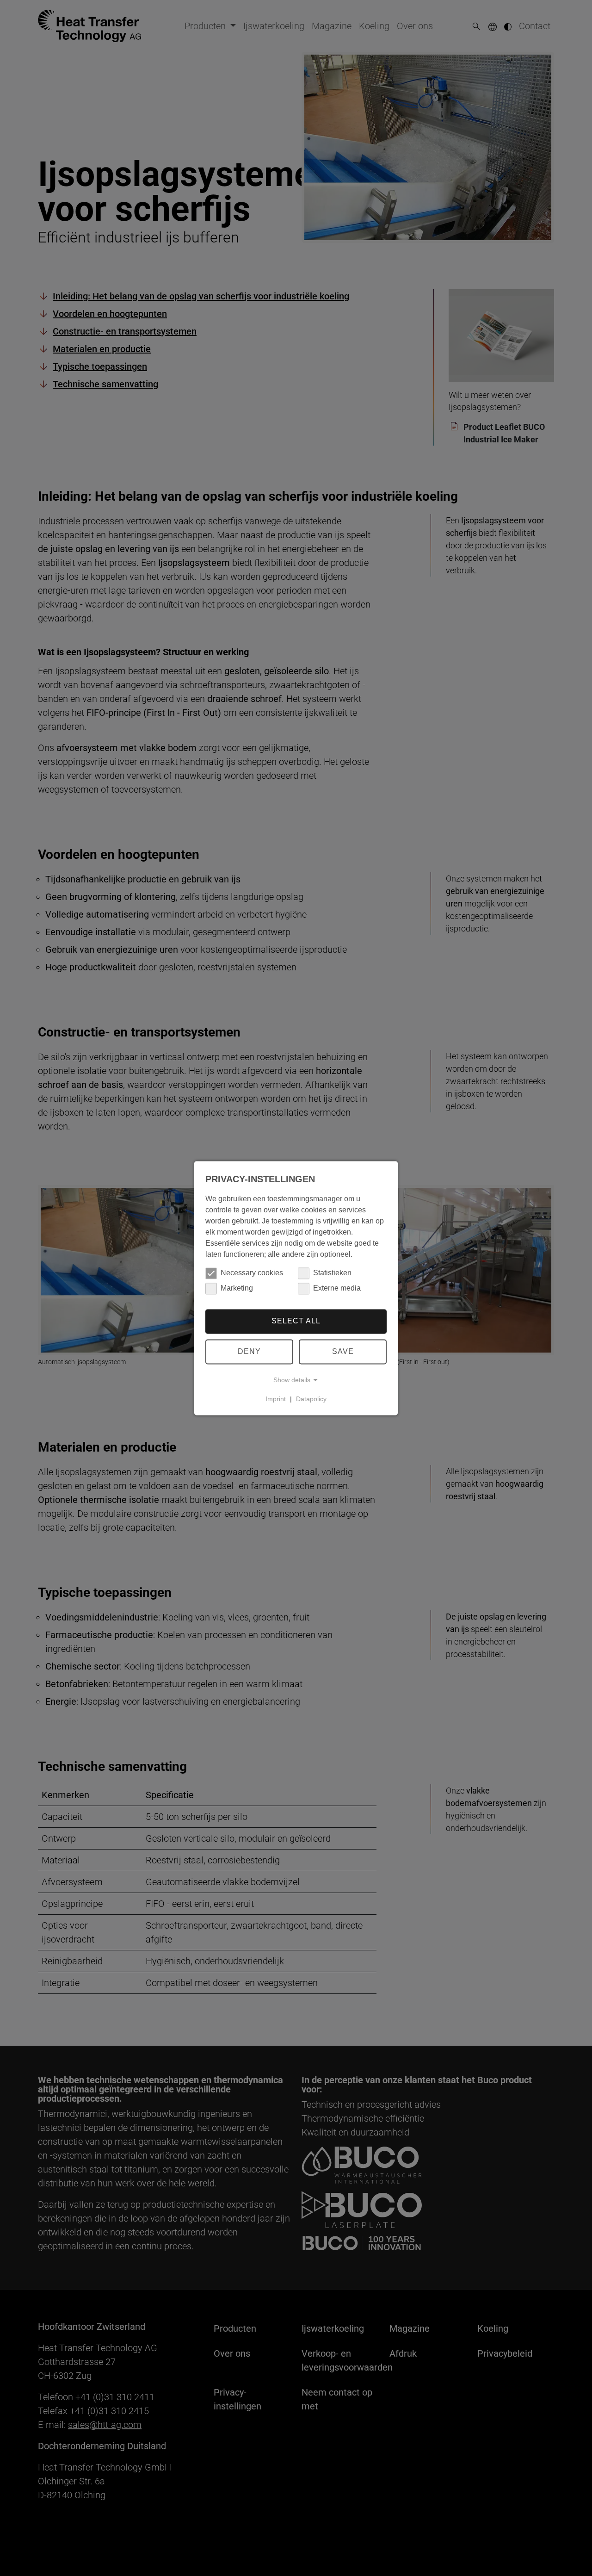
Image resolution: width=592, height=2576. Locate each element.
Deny (249, 1351)
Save (343, 1351)
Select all (296, 1321)
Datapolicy (311, 1399)
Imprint (276, 1399)
